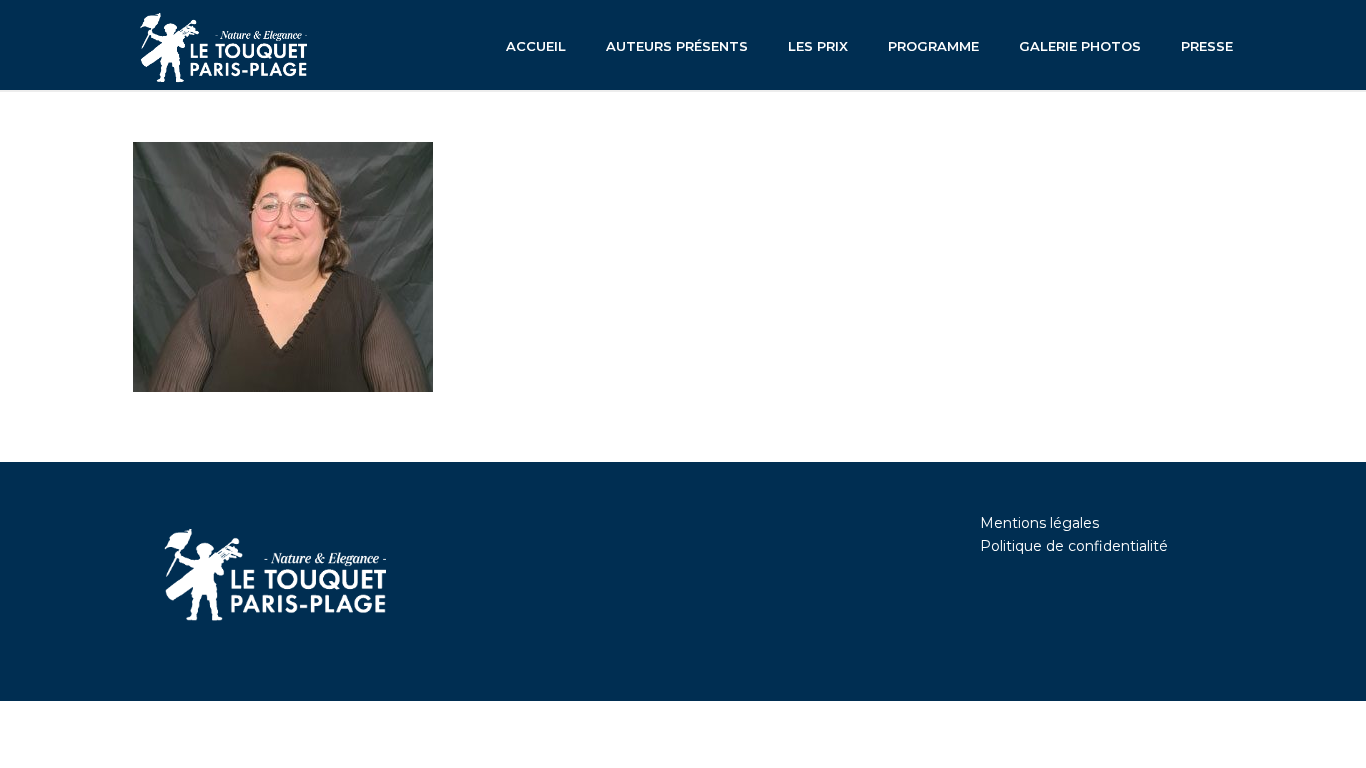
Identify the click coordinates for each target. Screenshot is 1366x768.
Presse (1207, 46)
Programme (933, 46)
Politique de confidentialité (1074, 546)
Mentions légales (1039, 523)
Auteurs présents (677, 46)
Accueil (536, 46)
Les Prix (818, 46)
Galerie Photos (1080, 46)
